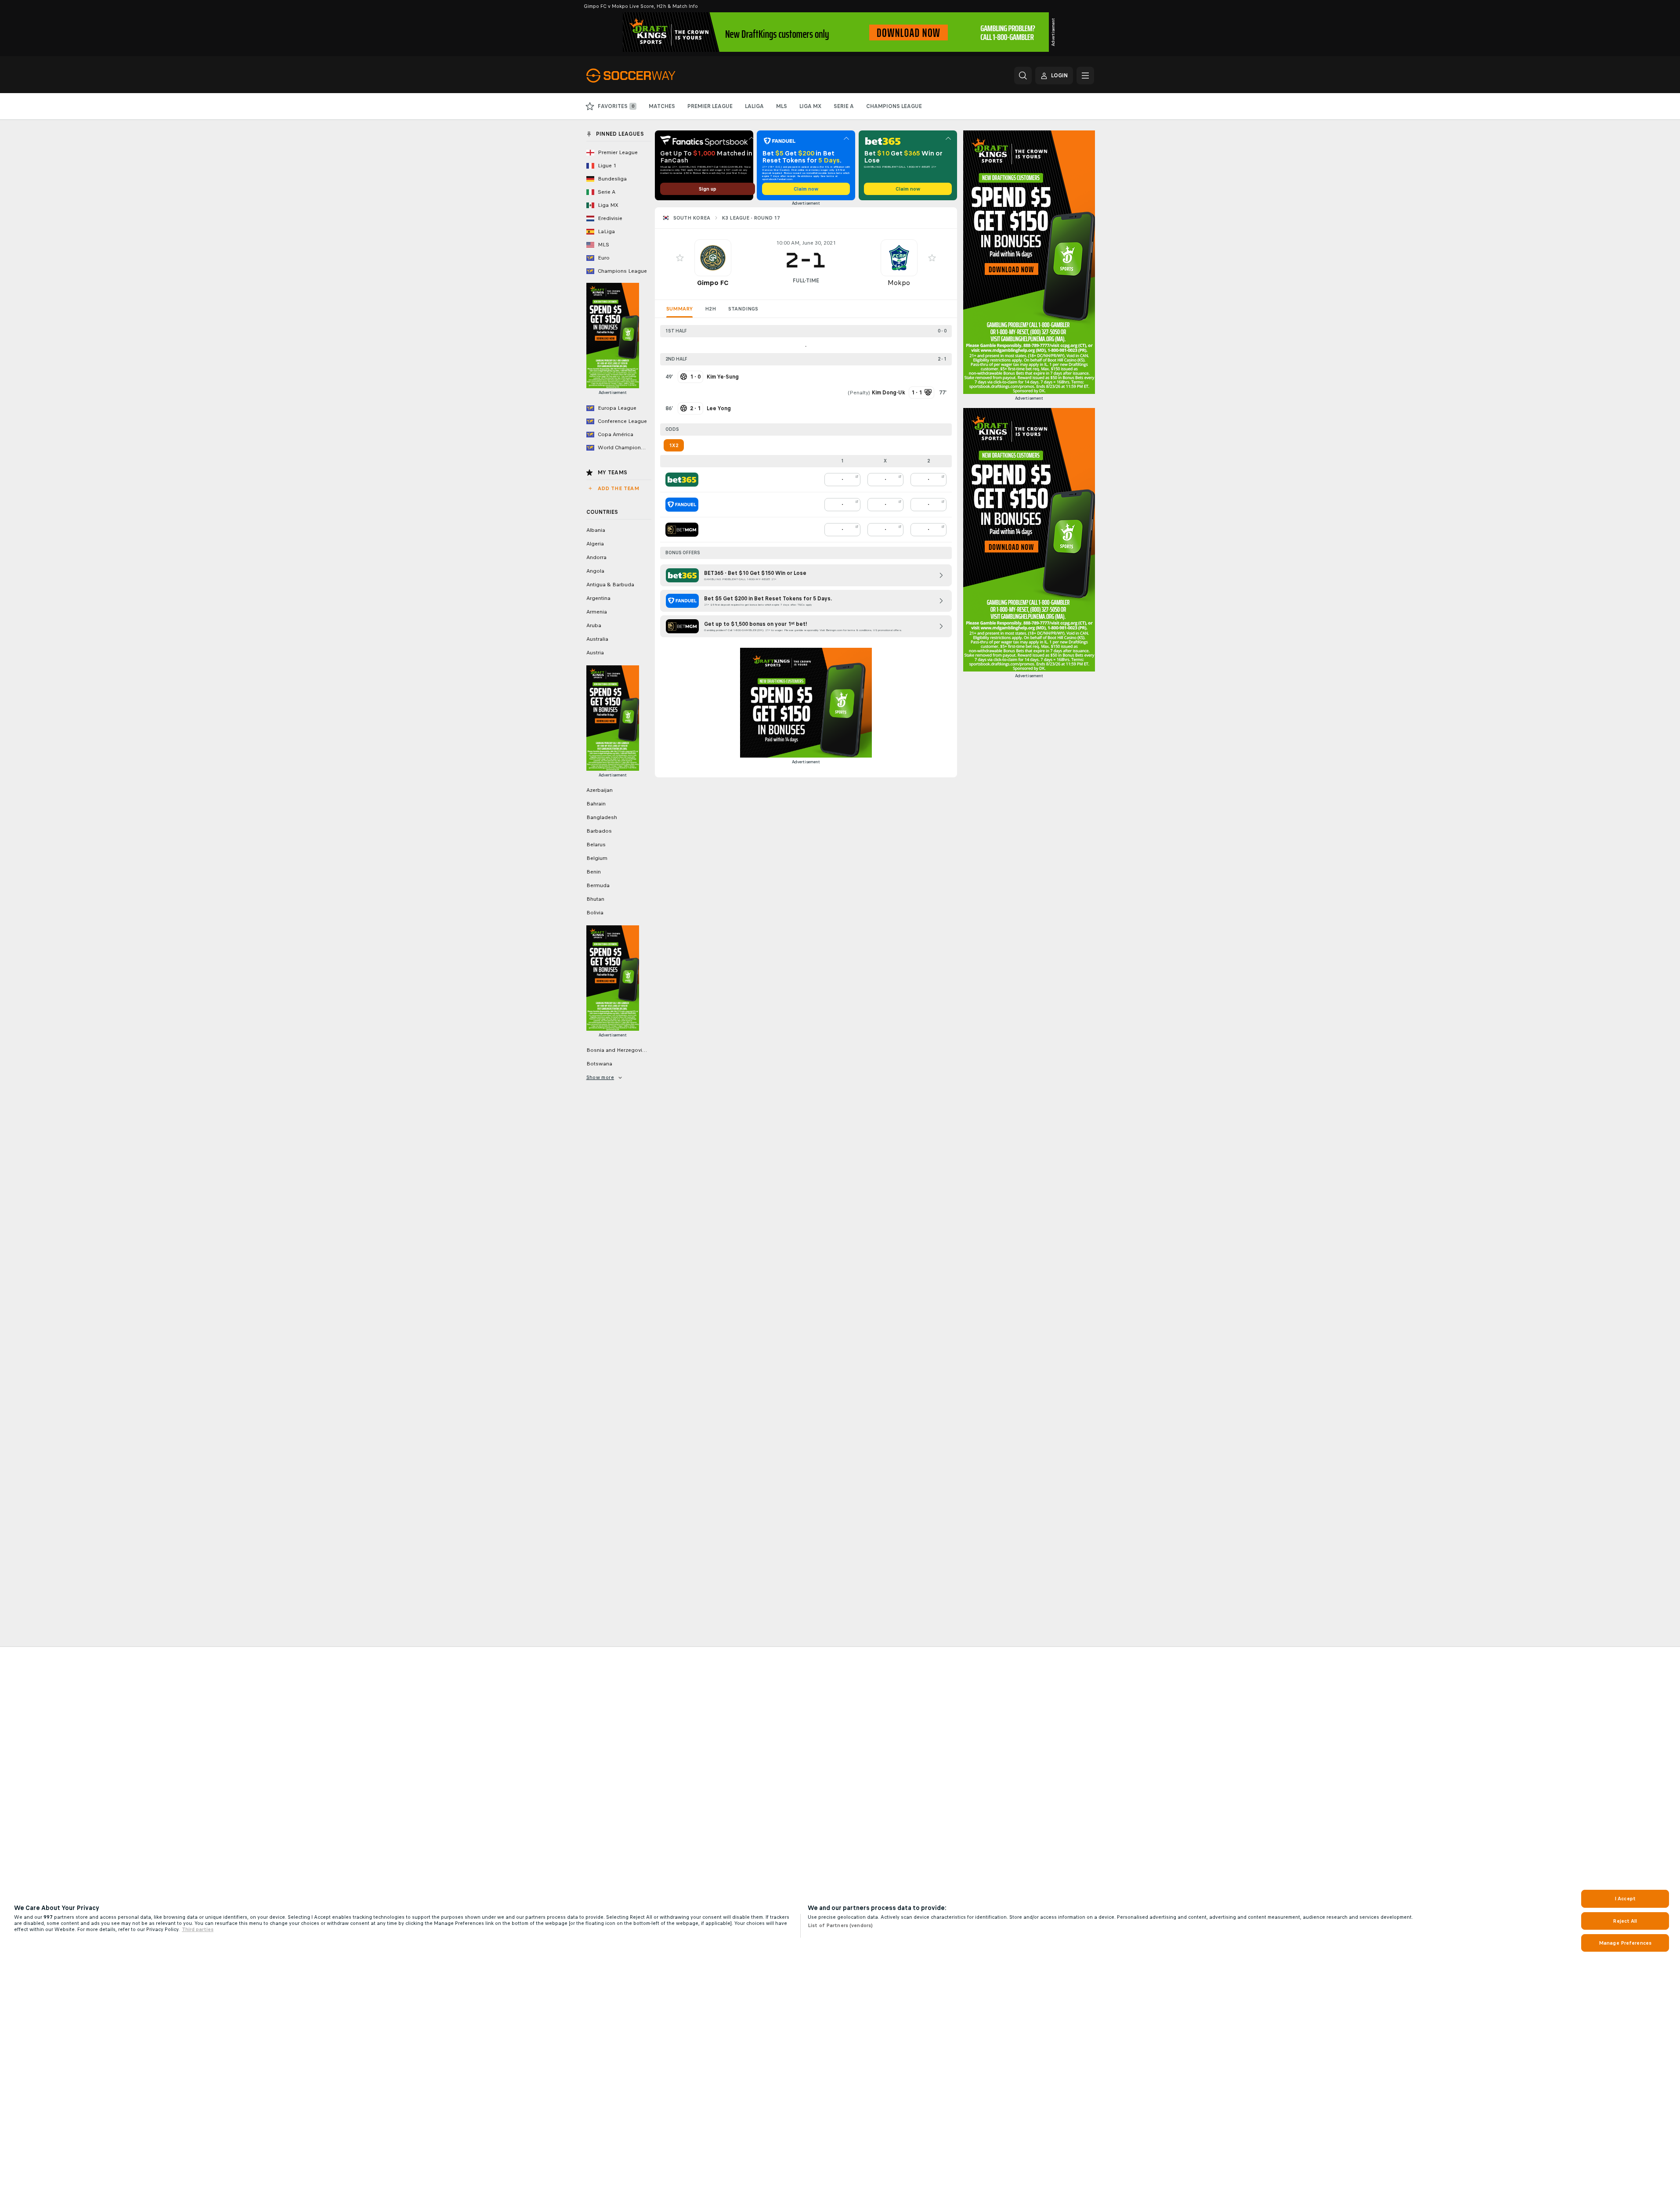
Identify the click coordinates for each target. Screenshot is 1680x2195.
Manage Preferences (1625, 1943)
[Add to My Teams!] (680, 258)
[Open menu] (1085, 76)
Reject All (1625, 1921)
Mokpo (899, 283)
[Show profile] (713, 258)
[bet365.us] (682, 480)
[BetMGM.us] (682, 530)
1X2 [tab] (674, 445)
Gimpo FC (713, 283)
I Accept (1625, 1899)
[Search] (1023, 76)
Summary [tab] (679, 309)
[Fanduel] (682, 505)
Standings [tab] (743, 309)
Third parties (198, 1929)
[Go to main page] (647, 76)
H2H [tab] (710, 309)
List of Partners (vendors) (840, 1925)
